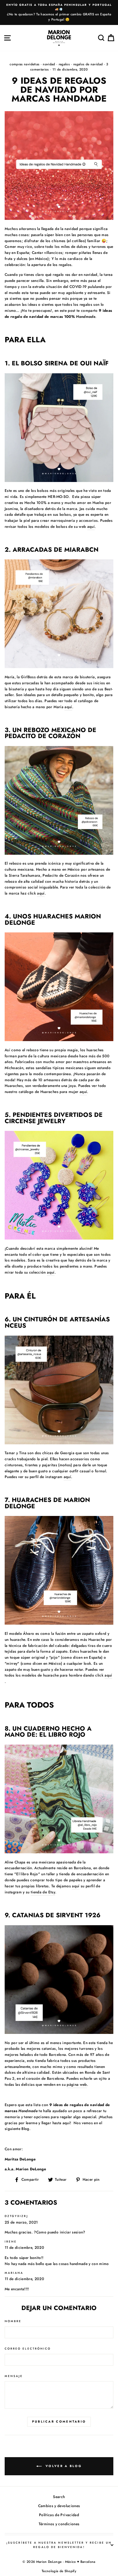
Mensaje (14, 2376)
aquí (91, 526)
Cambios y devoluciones (59, 2506)
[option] (59, 12)
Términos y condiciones (59, 2524)
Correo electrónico (28, 2349)
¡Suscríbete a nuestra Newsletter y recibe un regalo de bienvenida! (59, 2545)
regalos (64, 64)
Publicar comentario (59, 2421)
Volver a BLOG (63, 2466)
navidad (49, 64)
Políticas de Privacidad (59, 2515)
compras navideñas (24, 64)
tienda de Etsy (43, 1892)
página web (77, 2084)
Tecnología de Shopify (59, 2571)
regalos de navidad (88, 64)
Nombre (13, 2321)
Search (59, 2497)
